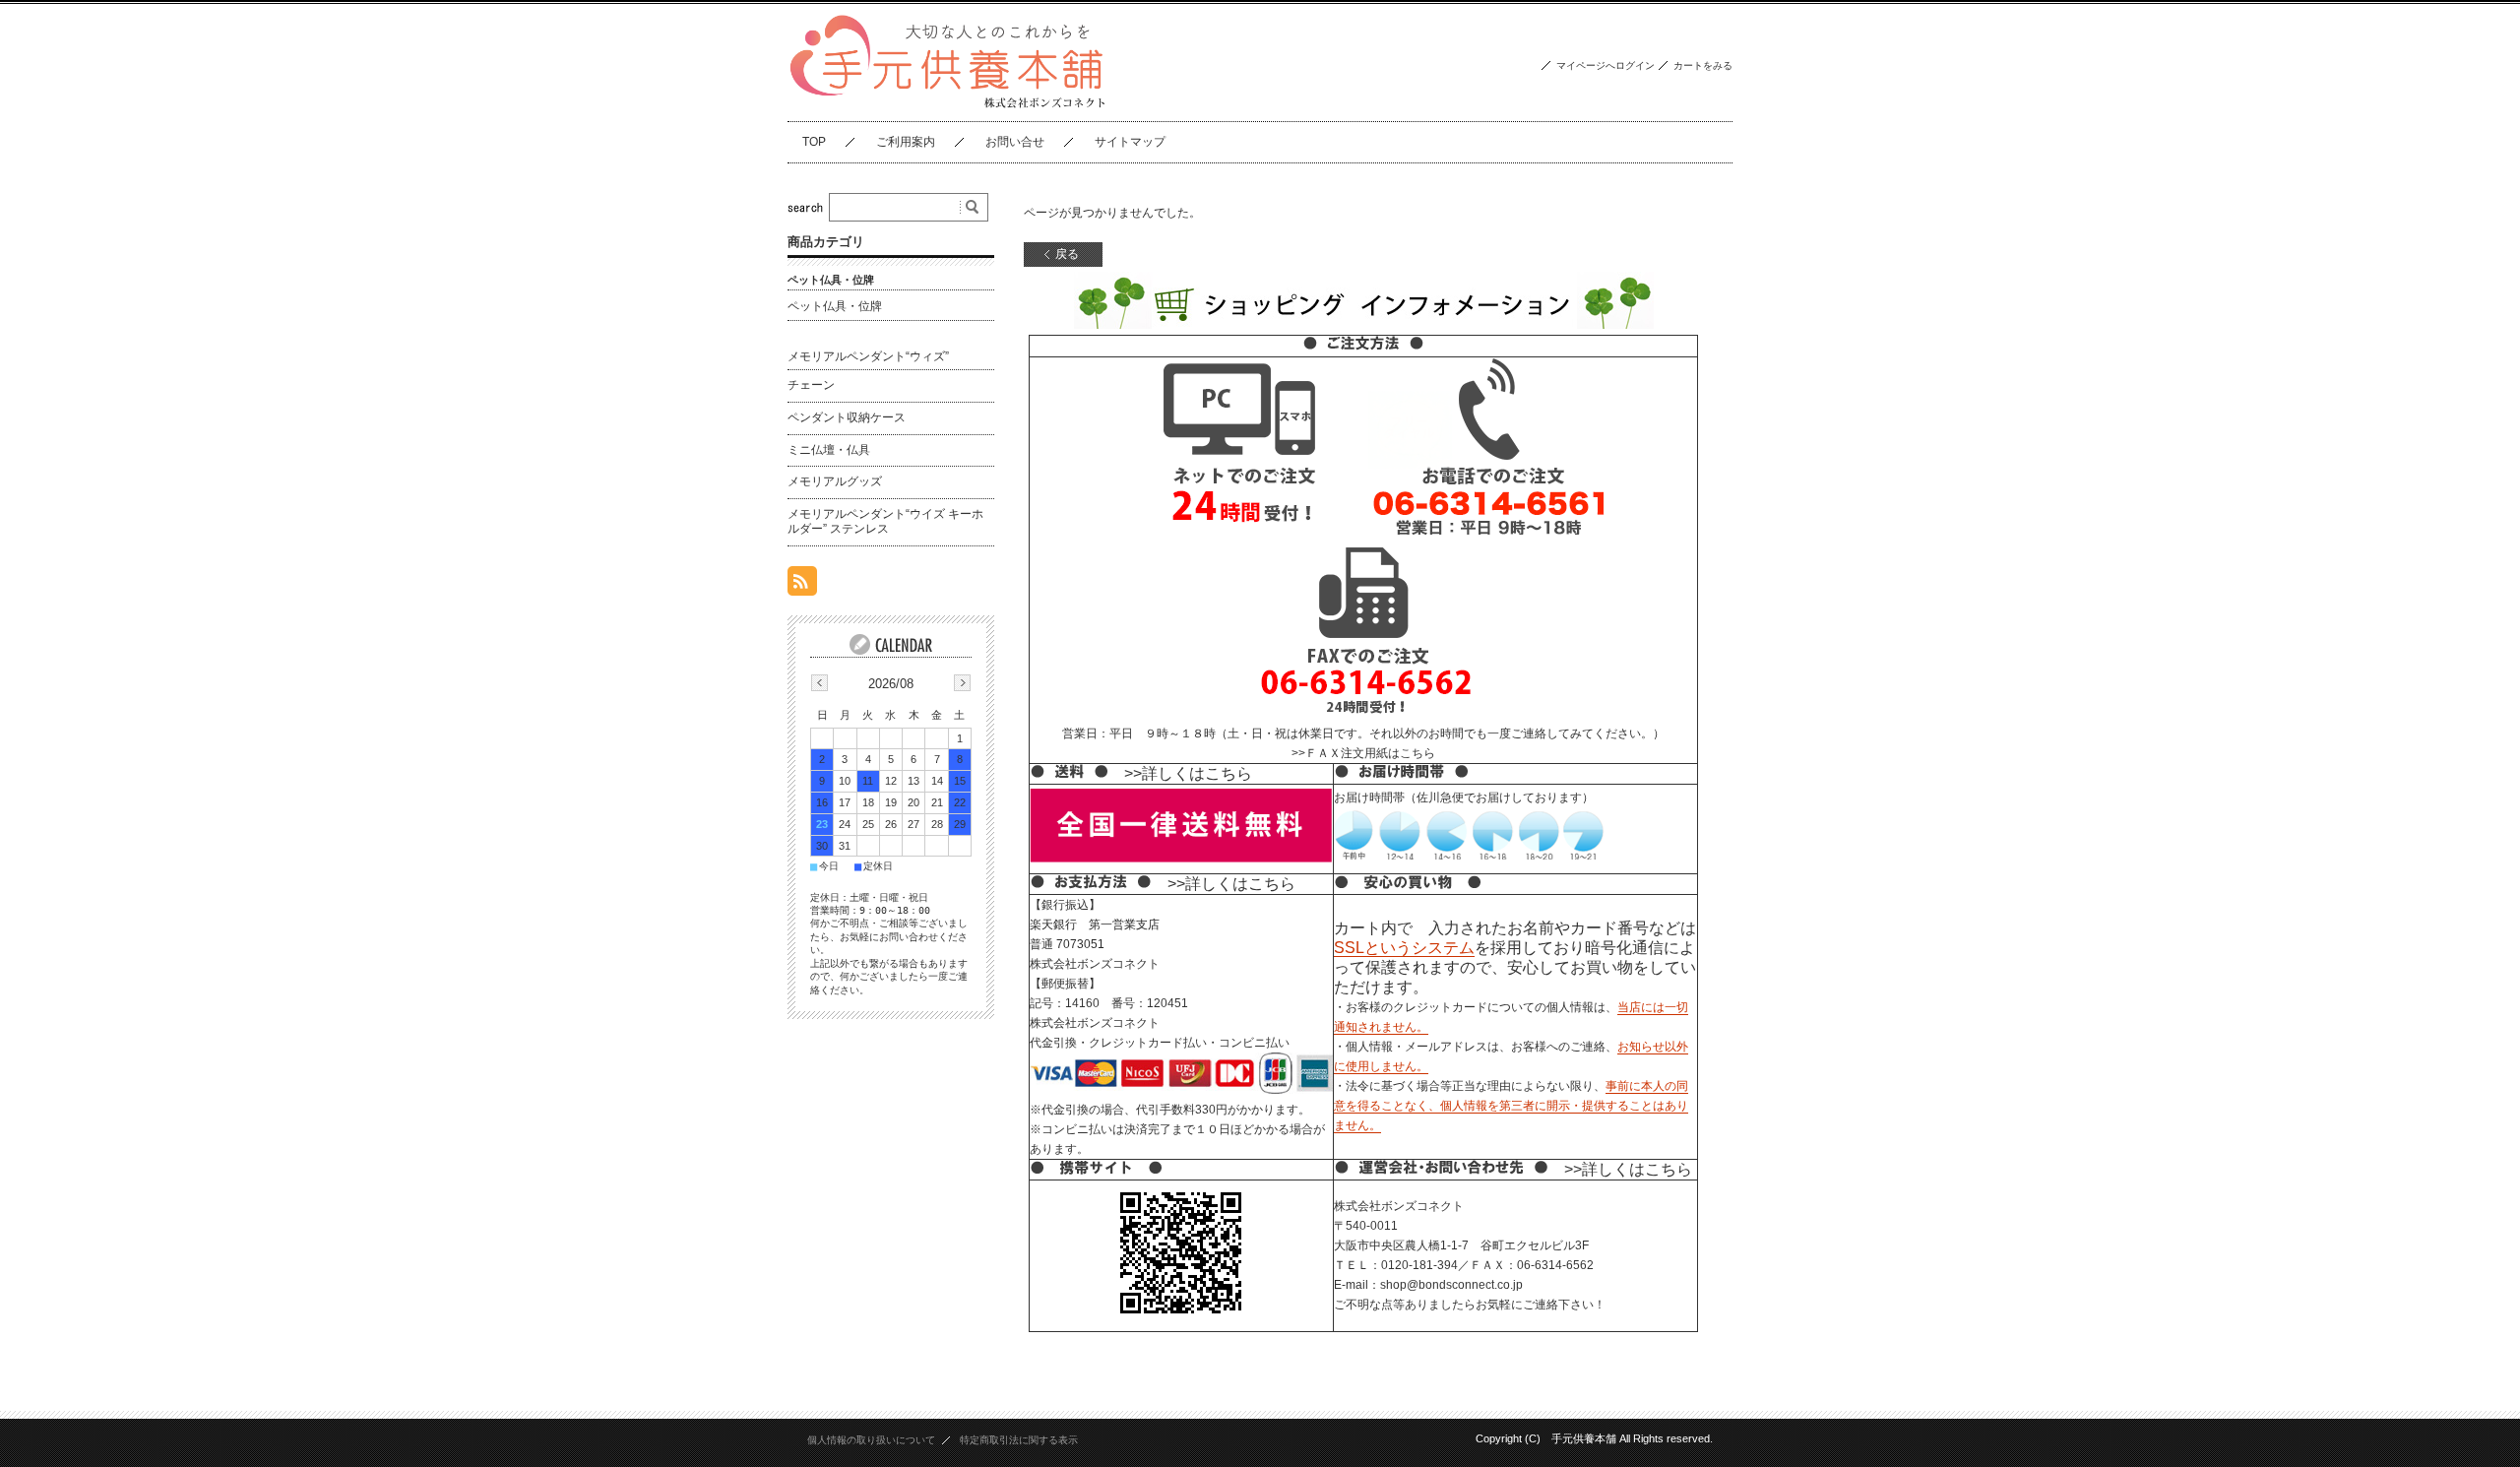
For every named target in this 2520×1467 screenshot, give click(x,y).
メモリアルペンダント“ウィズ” (868, 356)
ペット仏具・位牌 (835, 306)
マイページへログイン (1606, 65)
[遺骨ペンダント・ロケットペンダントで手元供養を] (948, 106)
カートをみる (1703, 65)
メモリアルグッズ (835, 481)
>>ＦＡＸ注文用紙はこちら (1363, 753)
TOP (814, 142)
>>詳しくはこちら (1188, 773)
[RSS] (802, 585)
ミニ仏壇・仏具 (829, 450)
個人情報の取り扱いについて (871, 1440)
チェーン (811, 385)
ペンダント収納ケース (847, 417)
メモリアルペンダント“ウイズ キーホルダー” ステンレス (885, 522)
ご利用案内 (906, 142)
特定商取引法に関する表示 (1019, 1440)
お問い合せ (1015, 142)
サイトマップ (1130, 142)
